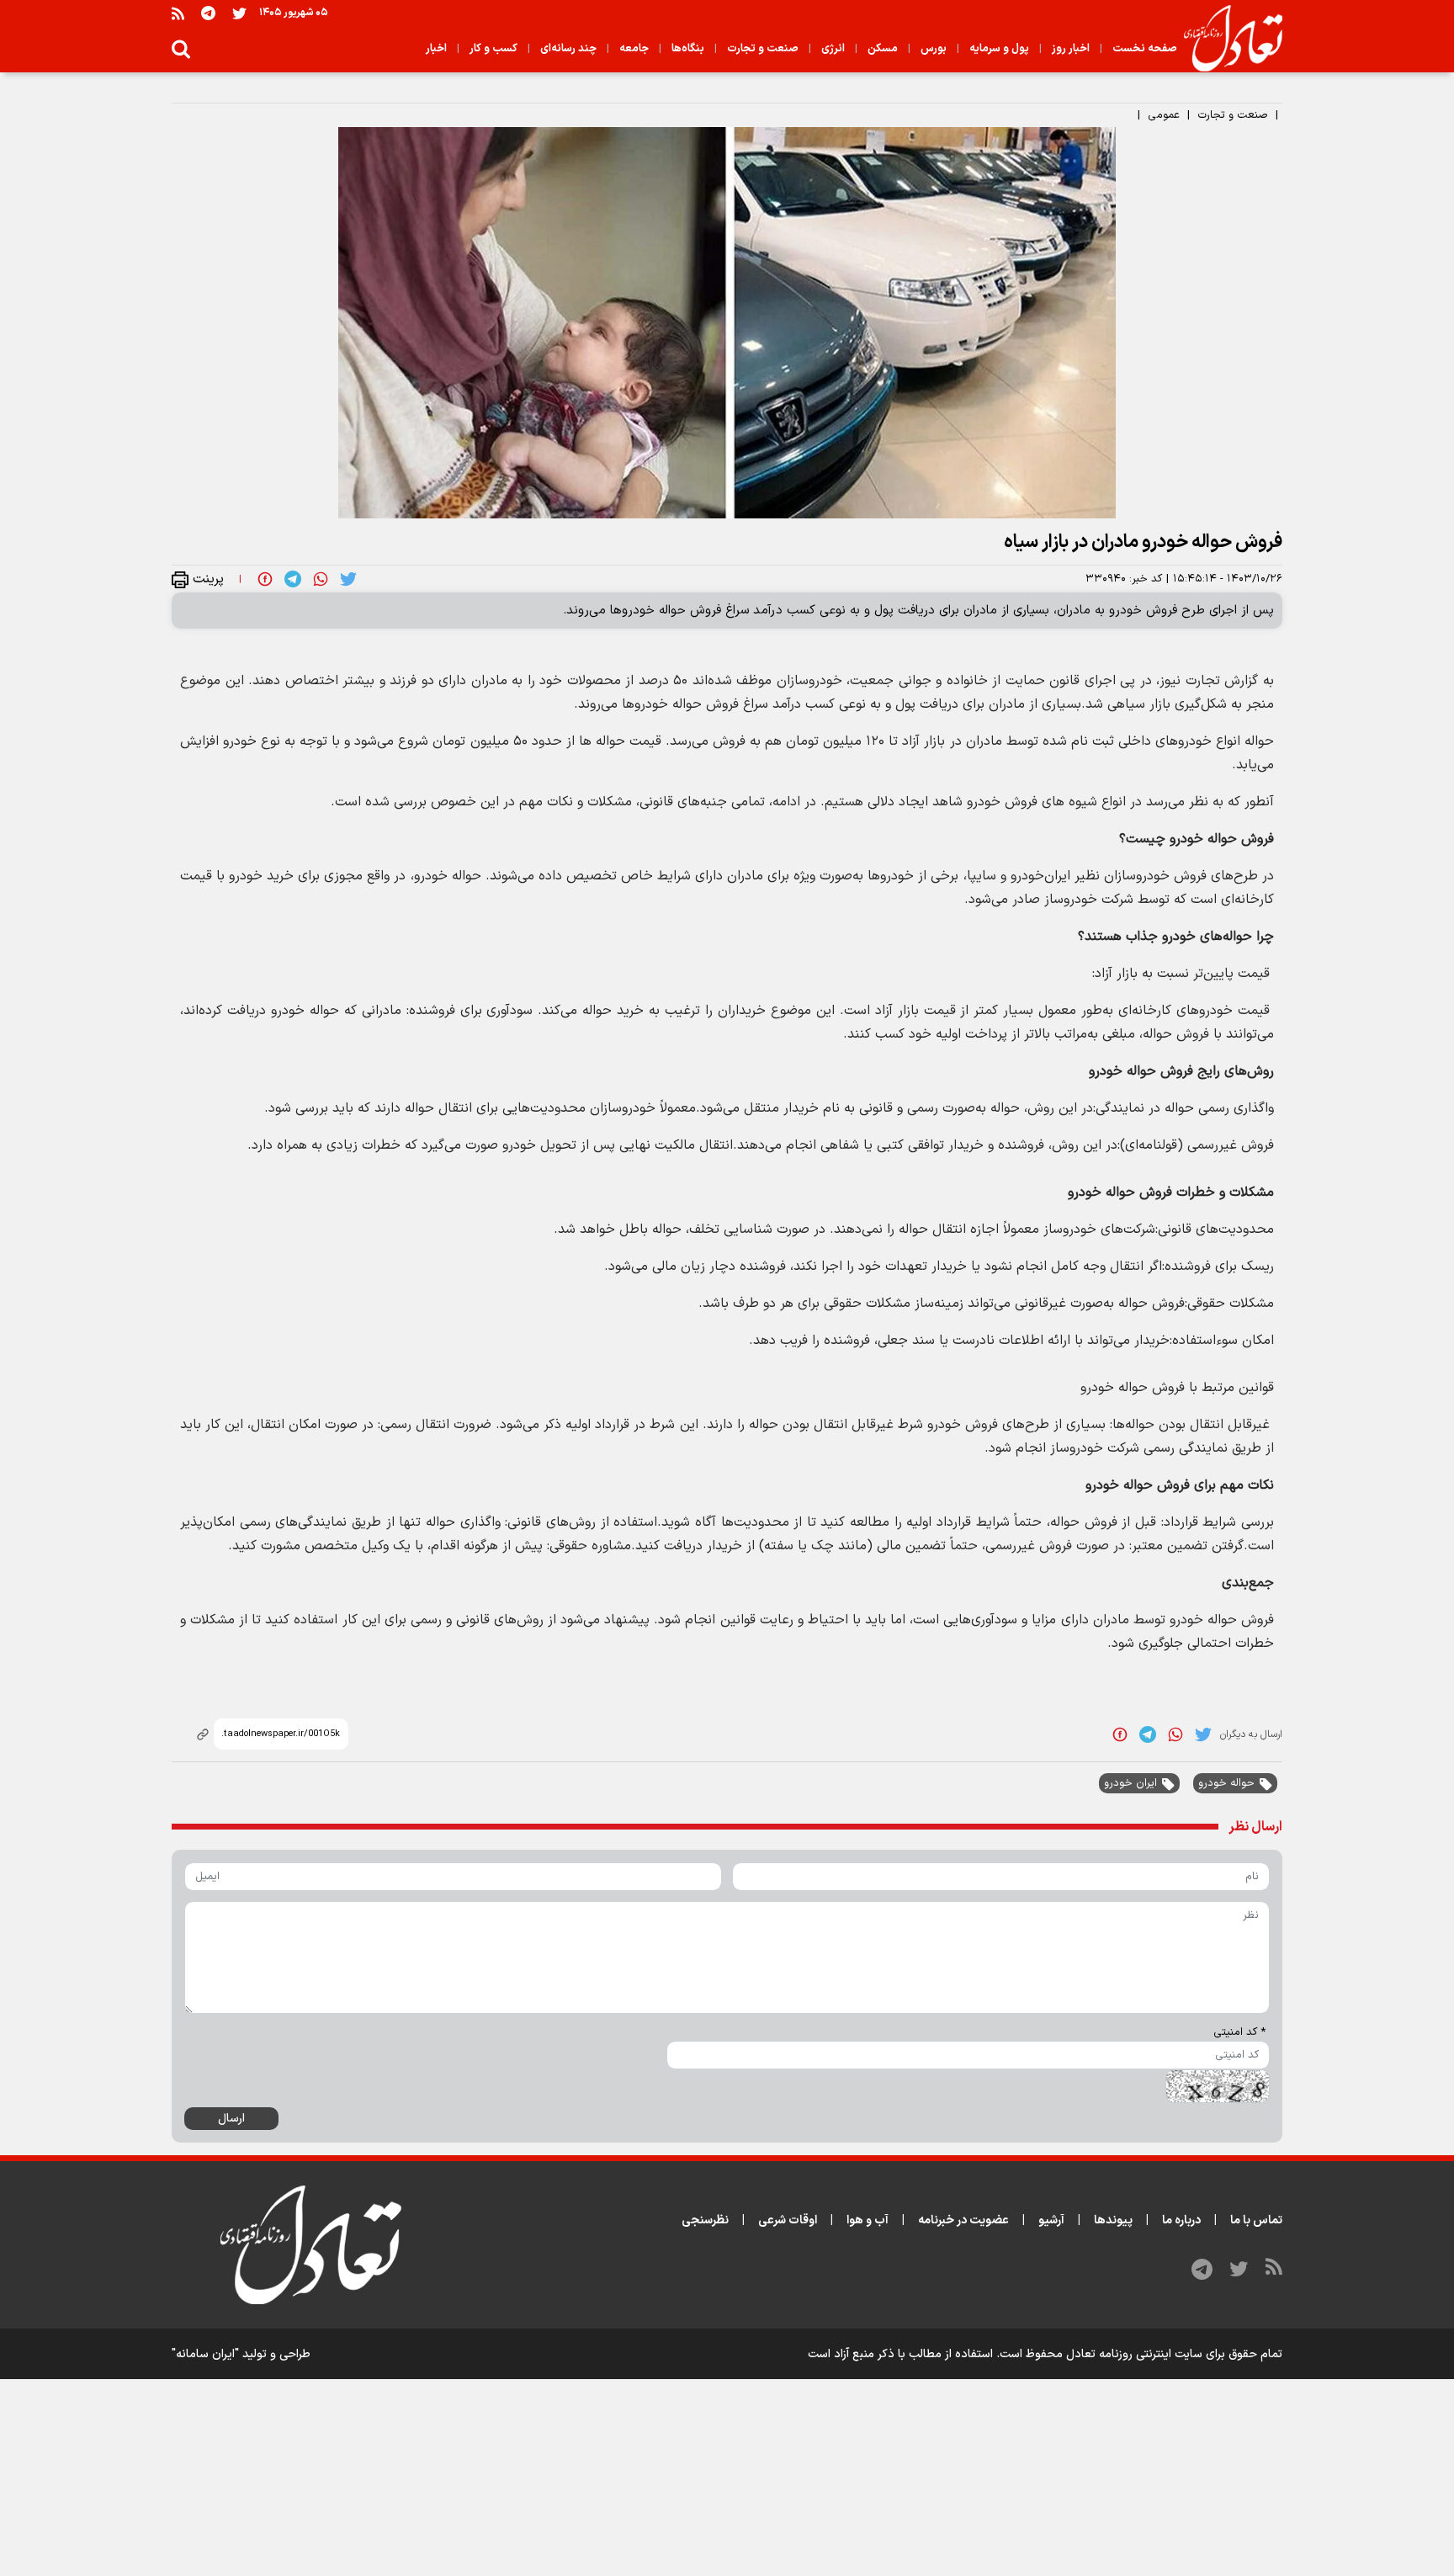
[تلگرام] (208, 13)
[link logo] (1226, 39)
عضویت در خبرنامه (963, 2220)
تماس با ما (1256, 2220)
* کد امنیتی (1239, 2032)
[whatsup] (321, 579)
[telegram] (293, 579)
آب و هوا (868, 2220)
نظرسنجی (705, 2220)
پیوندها (1113, 2220)
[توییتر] (239, 13)
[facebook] (265, 579)
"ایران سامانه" (205, 2354)
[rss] (178, 13)
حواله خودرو (1226, 1783)
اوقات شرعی (788, 2220)
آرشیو (1051, 2220)
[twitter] (348, 579)
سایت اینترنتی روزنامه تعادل (1134, 2354)
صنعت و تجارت (1233, 115)
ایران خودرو (1130, 1783)
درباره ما (1181, 2220)
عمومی (1164, 115)
